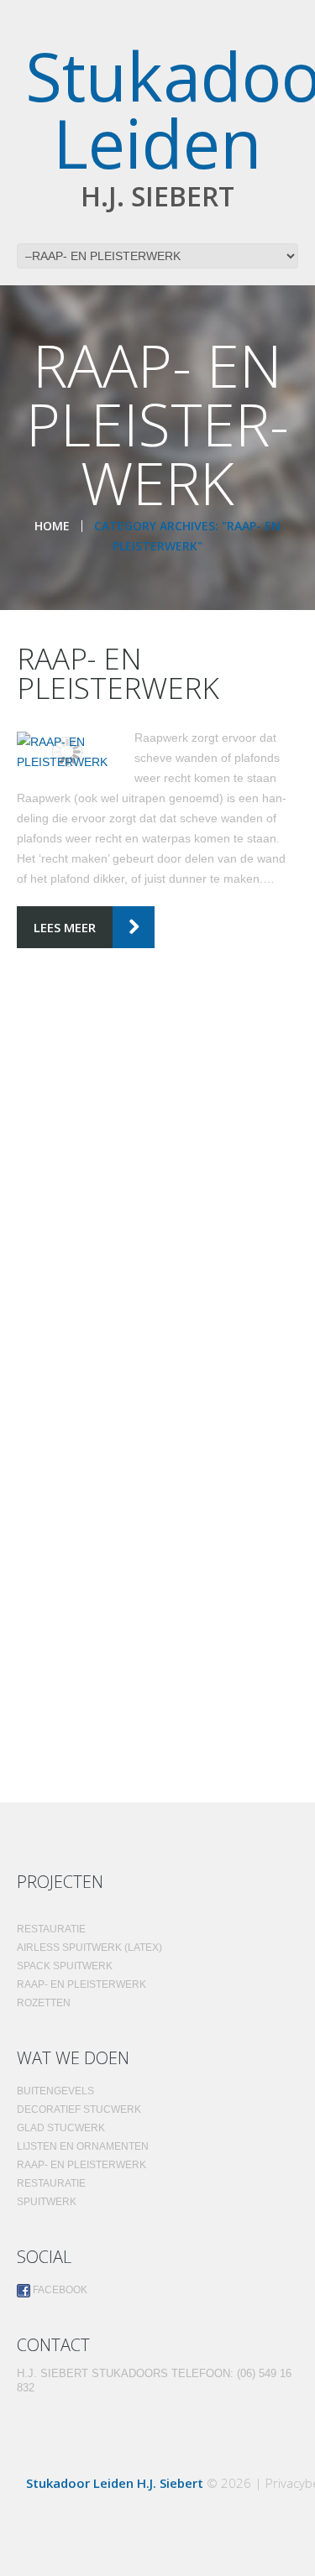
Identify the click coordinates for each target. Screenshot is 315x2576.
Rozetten (44, 2003)
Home (52, 526)
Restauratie (51, 1929)
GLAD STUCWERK (61, 2128)
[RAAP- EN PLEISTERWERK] (67, 752)
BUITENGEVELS (55, 2091)
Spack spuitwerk (65, 1966)
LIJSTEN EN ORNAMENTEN (83, 2146)
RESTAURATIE (51, 2183)
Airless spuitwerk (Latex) (89, 1948)
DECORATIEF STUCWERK (79, 2109)
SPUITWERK (47, 2202)
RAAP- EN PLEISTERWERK (118, 673)
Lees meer (65, 927)
